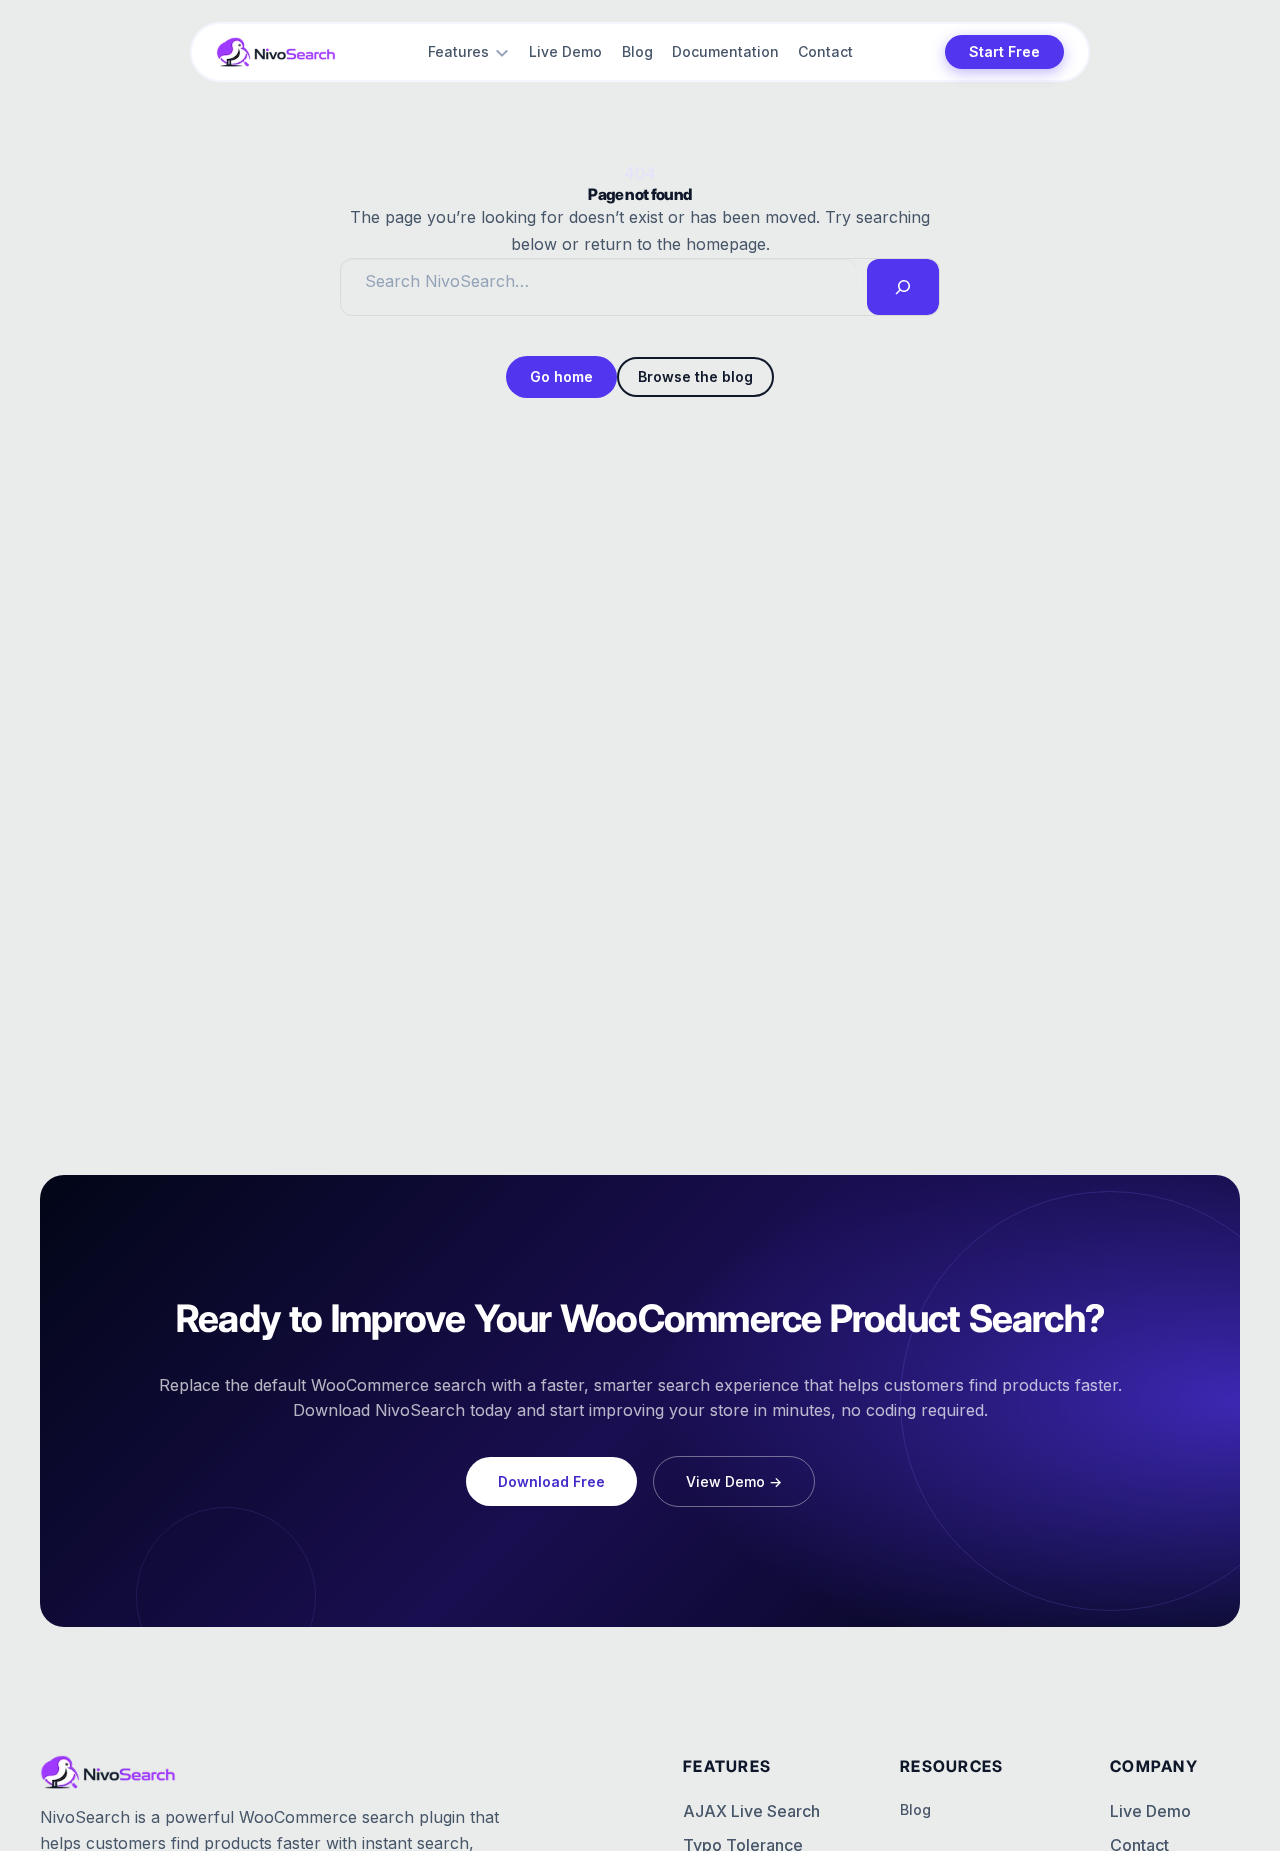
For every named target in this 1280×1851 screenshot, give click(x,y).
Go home (561, 376)
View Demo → (734, 1481)
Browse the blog (695, 376)
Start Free (1004, 51)
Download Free (551, 1481)
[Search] (903, 287)
